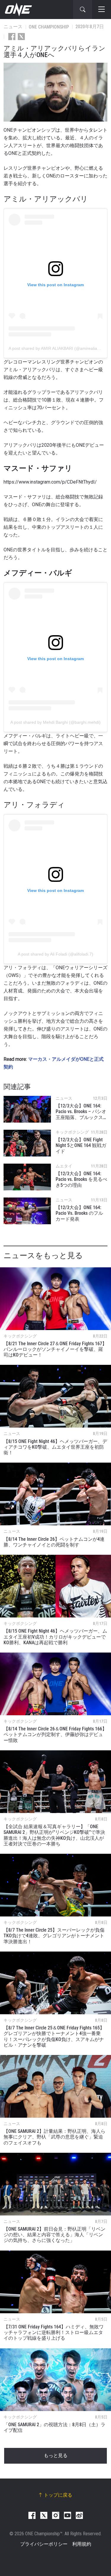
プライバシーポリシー (44, 2544)
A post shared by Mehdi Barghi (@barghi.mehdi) (55, 722)
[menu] (102, 10)
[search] (83, 10)
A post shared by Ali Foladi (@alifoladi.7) (55, 954)
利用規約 (82, 2544)
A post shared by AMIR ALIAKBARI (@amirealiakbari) (58, 348)
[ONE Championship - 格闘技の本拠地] (18, 10)
